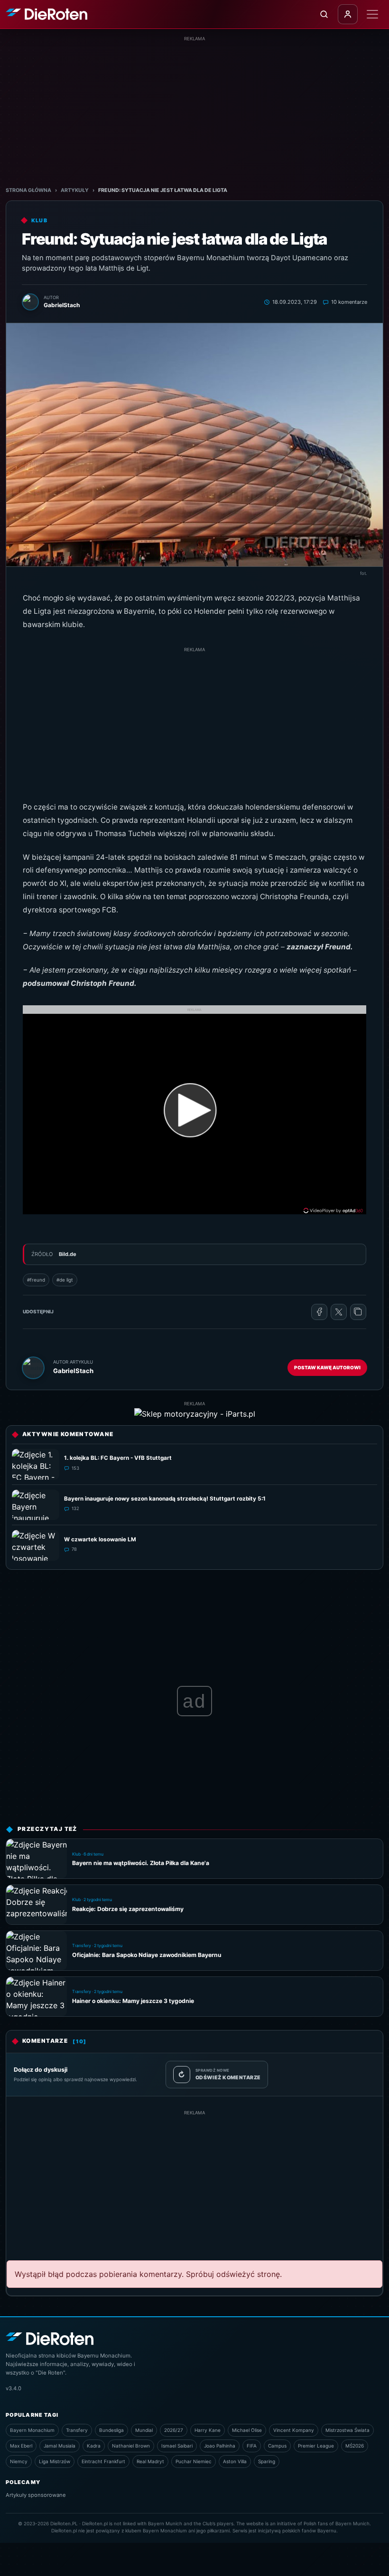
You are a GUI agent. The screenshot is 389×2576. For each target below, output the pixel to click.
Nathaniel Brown (131, 2446)
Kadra (94, 2446)
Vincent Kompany (294, 2430)
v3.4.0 (14, 2388)
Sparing (267, 2461)
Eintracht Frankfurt (103, 2461)
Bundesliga (111, 2430)
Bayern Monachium (32, 2430)
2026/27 (174, 2430)
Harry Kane (208, 2430)
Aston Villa (235, 2461)
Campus (277, 2446)
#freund (36, 1280)
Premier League (316, 2446)
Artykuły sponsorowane (36, 2495)
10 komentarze (349, 302)
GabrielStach (73, 1371)
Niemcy (19, 2461)
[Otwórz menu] (372, 14)
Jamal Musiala (60, 2446)
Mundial (144, 2430)
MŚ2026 (355, 2446)
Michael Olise (247, 2430)
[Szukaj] (324, 14)
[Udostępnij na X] (339, 1312)
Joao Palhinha (220, 2446)
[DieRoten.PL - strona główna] (46, 14)
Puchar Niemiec (194, 2461)
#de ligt (65, 1280)
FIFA (252, 2446)
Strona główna (28, 190)
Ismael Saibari (177, 2446)
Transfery (77, 2430)
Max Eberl (21, 2446)
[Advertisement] (194, 109)
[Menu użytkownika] (348, 14)
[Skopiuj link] (358, 1312)
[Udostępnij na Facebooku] (319, 1312)
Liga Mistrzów (55, 2461)
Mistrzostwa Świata (347, 2430)
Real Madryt (150, 2461)
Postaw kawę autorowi (327, 1367)
